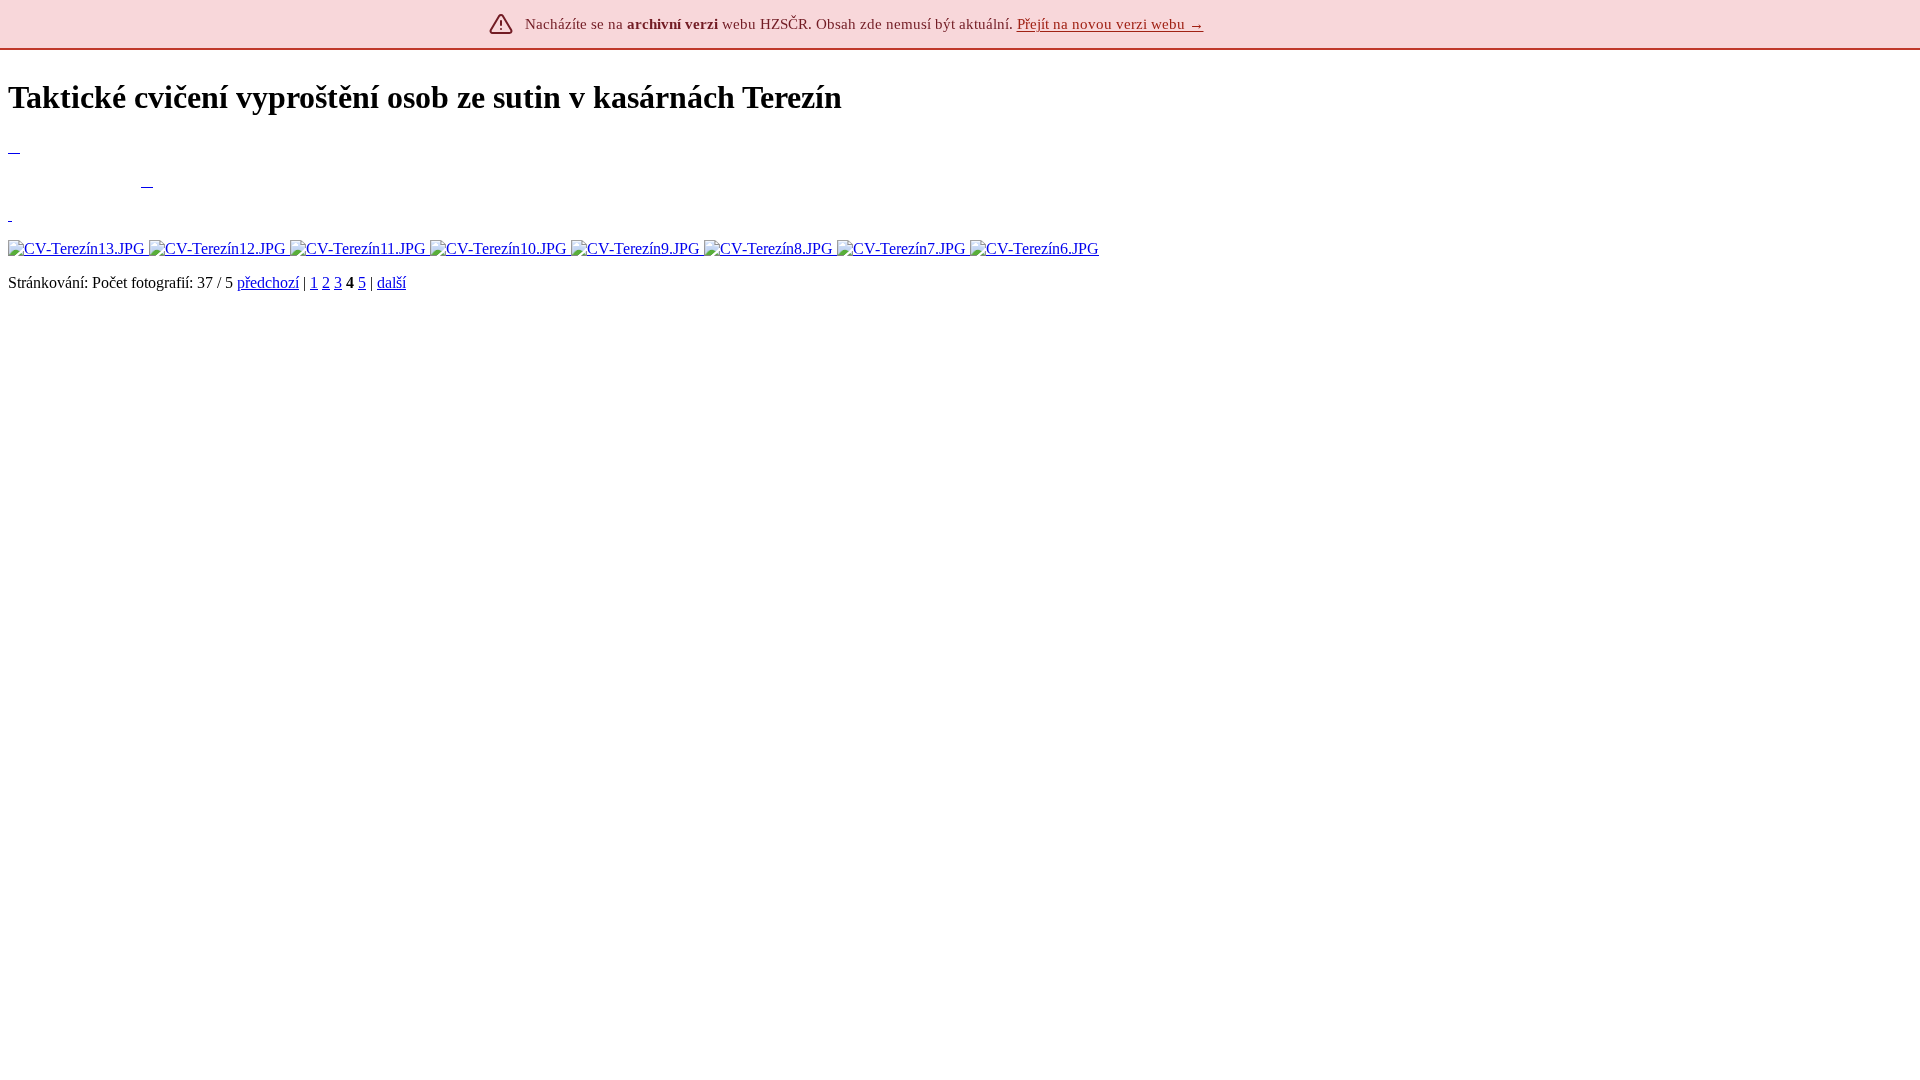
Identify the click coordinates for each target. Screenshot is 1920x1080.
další (391, 282)
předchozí (268, 282)
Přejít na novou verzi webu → (1110, 24)
